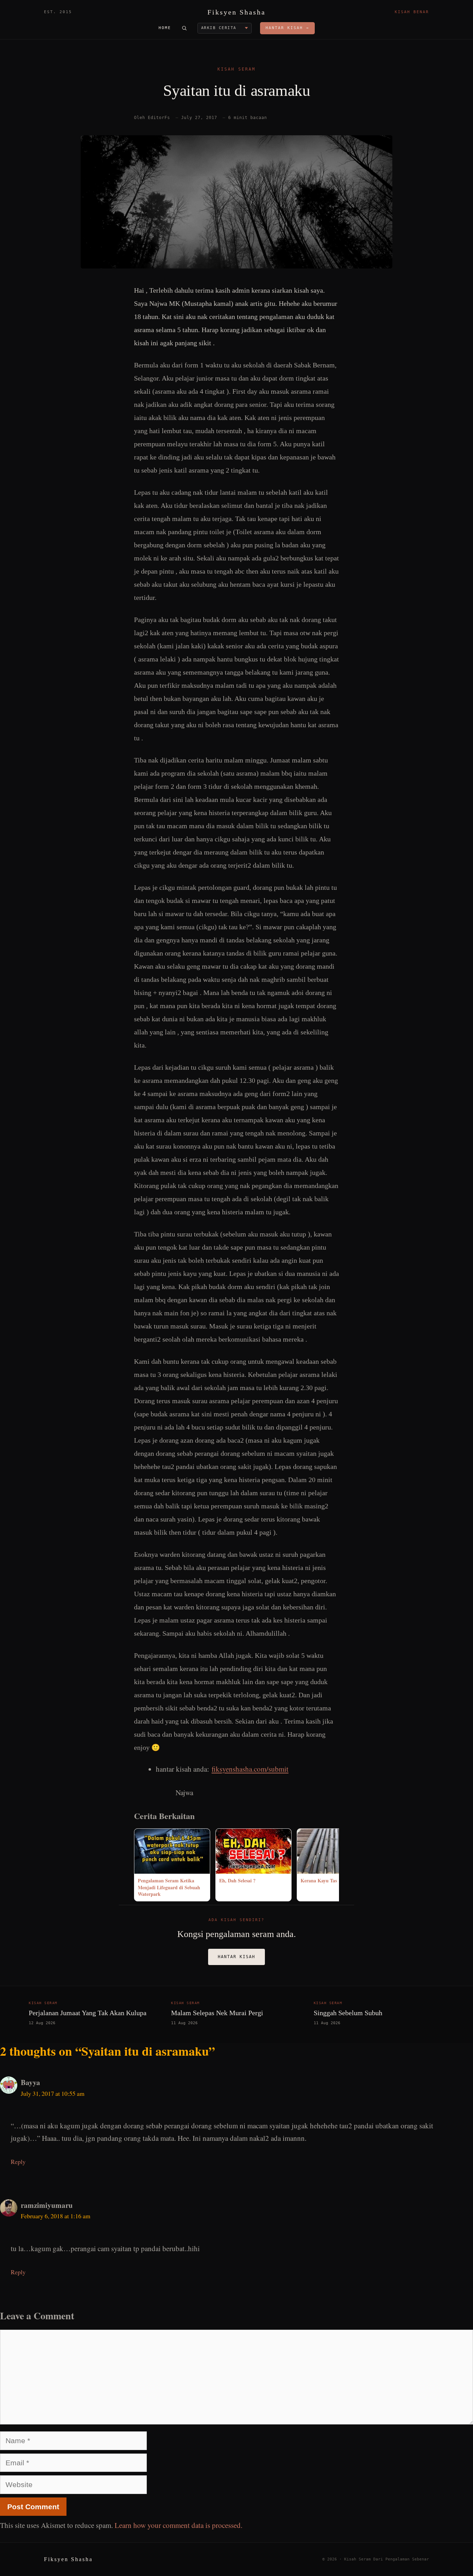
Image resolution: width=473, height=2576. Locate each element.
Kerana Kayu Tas (319, 1880)
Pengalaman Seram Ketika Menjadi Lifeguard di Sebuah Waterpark (169, 1887)
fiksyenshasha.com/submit (250, 1769)
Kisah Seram (237, 69)
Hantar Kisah (237, 1957)
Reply (18, 2162)
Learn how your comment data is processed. (179, 2525)
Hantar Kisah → (287, 28)
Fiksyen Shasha (237, 12)
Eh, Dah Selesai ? (237, 1880)
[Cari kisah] (184, 28)
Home (165, 28)
